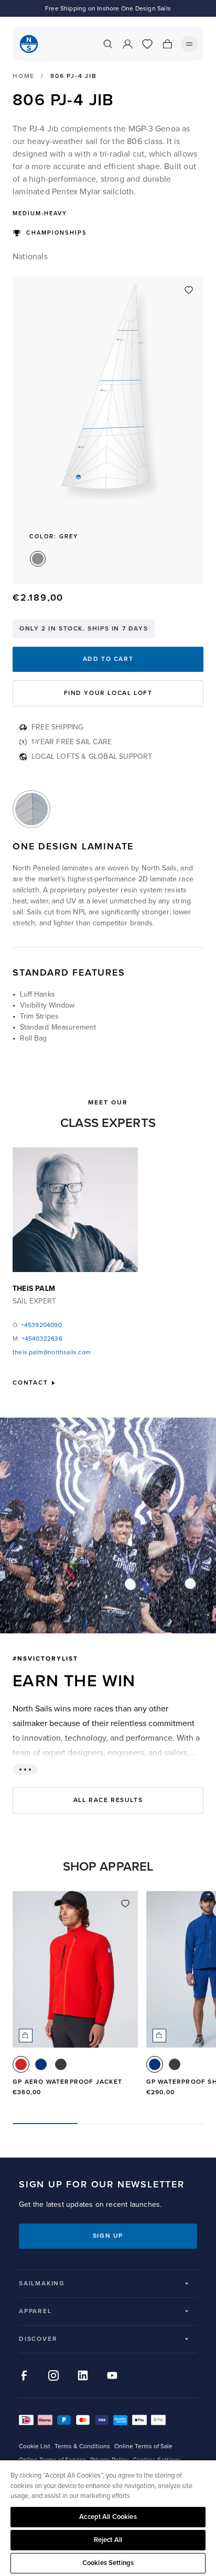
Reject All (108, 2540)
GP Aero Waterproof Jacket (67, 2082)
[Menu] (189, 44)
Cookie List (35, 2446)
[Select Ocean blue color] (41, 2064)
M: (37, 1339)
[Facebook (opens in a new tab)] (24, 2375)
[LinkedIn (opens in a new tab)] (83, 2375)
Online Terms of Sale (143, 2446)
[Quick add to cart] (26, 2036)
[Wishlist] (147, 44)
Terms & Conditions (82, 2446)
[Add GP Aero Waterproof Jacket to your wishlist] (125, 1904)
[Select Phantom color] (61, 2064)
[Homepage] (29, 44)
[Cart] (167, 44)
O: (37, 1325)
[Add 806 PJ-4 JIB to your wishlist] (189, 290)
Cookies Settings (108, 2563)
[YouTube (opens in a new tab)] (112, 2375)
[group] (75, 1998)
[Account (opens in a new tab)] (127, 44)
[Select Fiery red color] (21, 2064)
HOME (24, 76)
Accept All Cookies (108, 2517)
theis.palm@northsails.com (52, 1352)
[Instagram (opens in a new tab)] (53, 2375)
